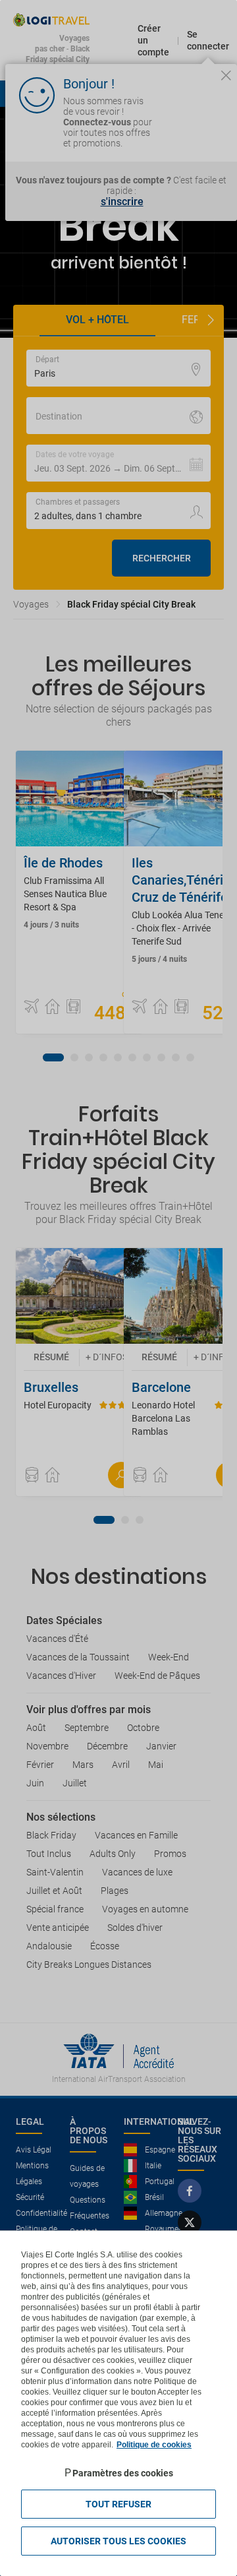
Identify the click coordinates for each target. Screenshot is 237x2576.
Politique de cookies (154, 2445)
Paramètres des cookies (123, 2473)
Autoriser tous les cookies (118, 2541)
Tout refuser (118, 2504)
